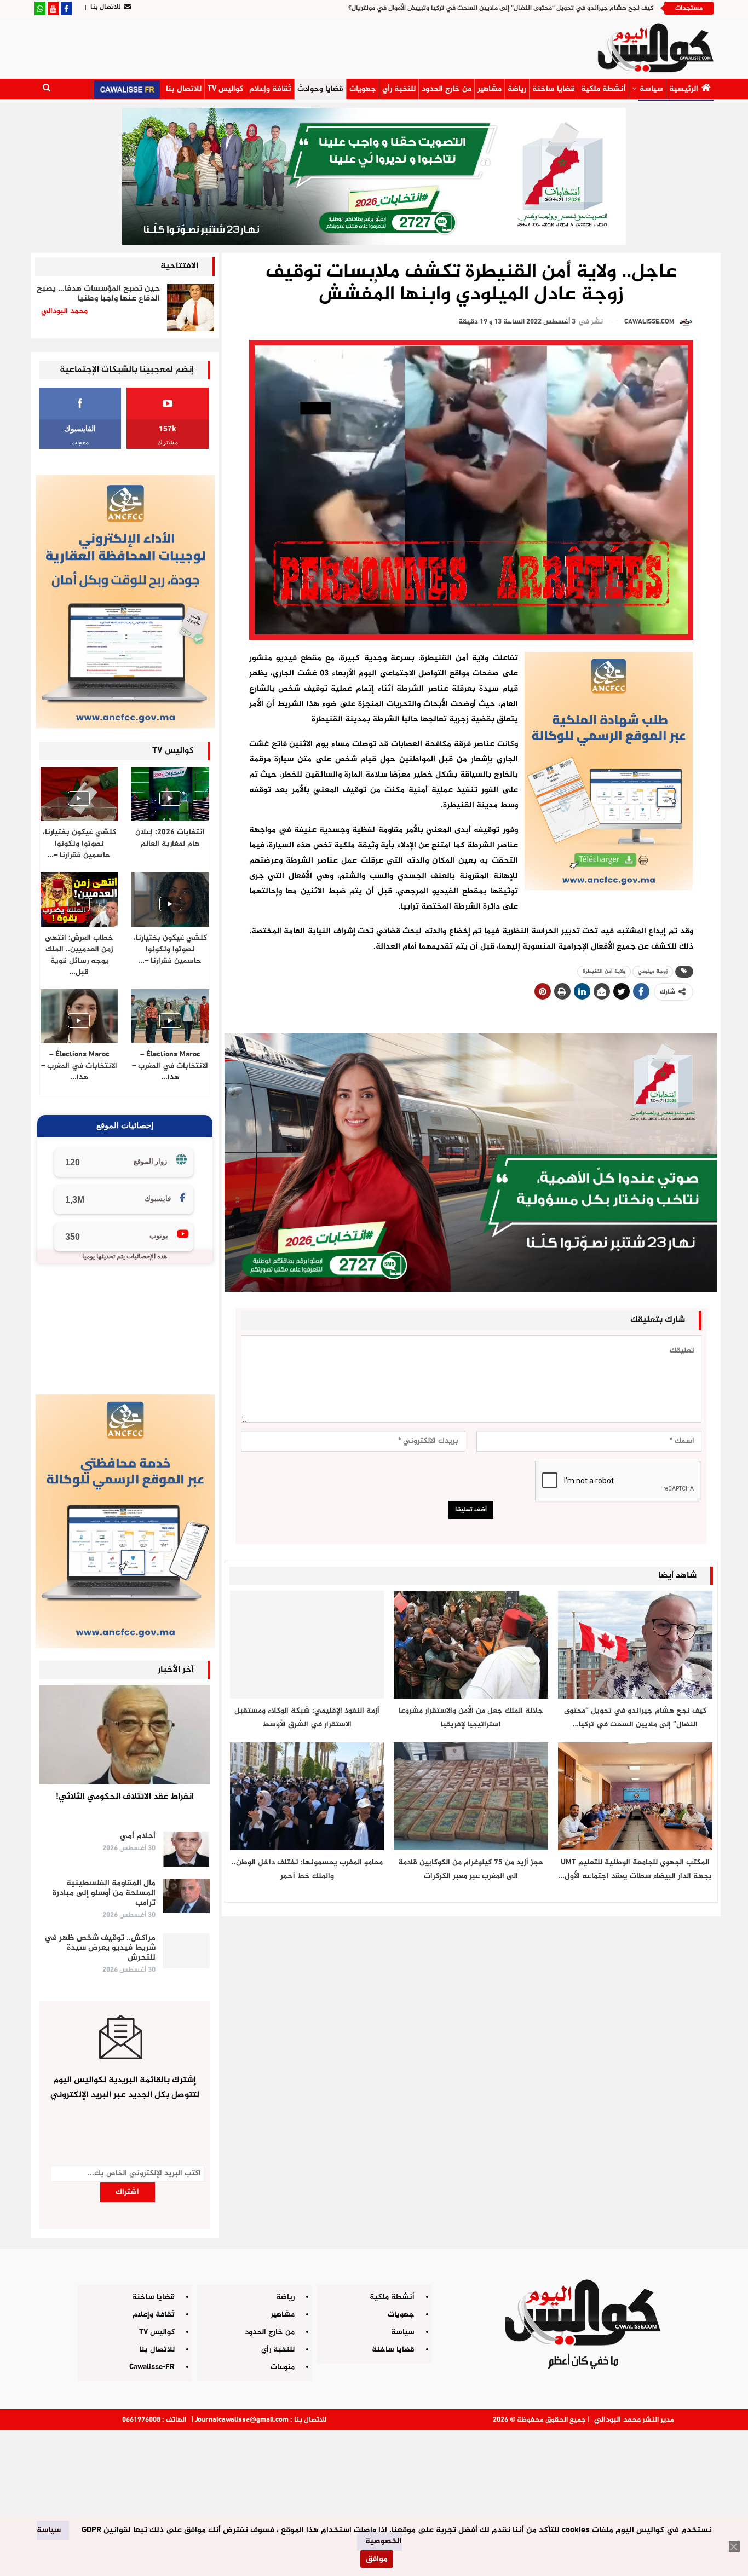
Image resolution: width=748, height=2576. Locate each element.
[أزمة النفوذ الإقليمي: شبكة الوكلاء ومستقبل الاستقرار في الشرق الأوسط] (307, 1645)
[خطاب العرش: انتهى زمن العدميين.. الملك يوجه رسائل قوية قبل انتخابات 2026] (79, 899)
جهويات (363, 89)
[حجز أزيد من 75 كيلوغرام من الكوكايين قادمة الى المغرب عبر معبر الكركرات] (471, 1796)
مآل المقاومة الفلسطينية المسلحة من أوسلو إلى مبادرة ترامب (104, 1893)
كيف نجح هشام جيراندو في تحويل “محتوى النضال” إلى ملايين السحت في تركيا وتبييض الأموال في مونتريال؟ (501, 8)
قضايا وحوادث (320, 89)
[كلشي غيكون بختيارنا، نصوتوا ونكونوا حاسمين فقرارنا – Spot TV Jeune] (170, 899)
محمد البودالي (617, 2420)
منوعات (283, 2367)
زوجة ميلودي (653, 971)
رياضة (517, 89)
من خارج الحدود (447, 89)
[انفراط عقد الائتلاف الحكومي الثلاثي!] (125, 1734)
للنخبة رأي (399, 89)
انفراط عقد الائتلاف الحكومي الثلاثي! (125, 1797)
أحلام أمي (138, 1836)
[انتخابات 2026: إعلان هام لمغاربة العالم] (170, 794)
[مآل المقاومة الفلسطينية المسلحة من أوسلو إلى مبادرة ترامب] (186, 1896)
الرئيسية (684, 89)
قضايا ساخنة (554, 89)
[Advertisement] (374, 2499)
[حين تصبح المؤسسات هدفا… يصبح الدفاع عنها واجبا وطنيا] (191, 308)
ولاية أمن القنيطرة (604, 971)
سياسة (651, 89)
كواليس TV (225, 89)
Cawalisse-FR (152, 2367)
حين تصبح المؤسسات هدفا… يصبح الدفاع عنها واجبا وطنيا (98, 294)
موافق (377, 2559)
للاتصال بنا (106, 7)
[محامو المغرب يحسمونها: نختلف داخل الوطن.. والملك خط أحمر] (307, 1796)
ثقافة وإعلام (270, 89)
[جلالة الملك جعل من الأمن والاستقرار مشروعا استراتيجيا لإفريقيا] (471, 1645)
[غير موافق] (734, 2546)
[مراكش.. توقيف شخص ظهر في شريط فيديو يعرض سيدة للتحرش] (186, 1951)
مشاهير (490, 89)
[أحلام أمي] (186, 1849)
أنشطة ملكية (603, 89)
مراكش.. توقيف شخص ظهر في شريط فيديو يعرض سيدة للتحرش (100, 1948)
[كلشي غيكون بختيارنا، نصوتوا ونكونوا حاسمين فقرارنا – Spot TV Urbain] (79, 794)
